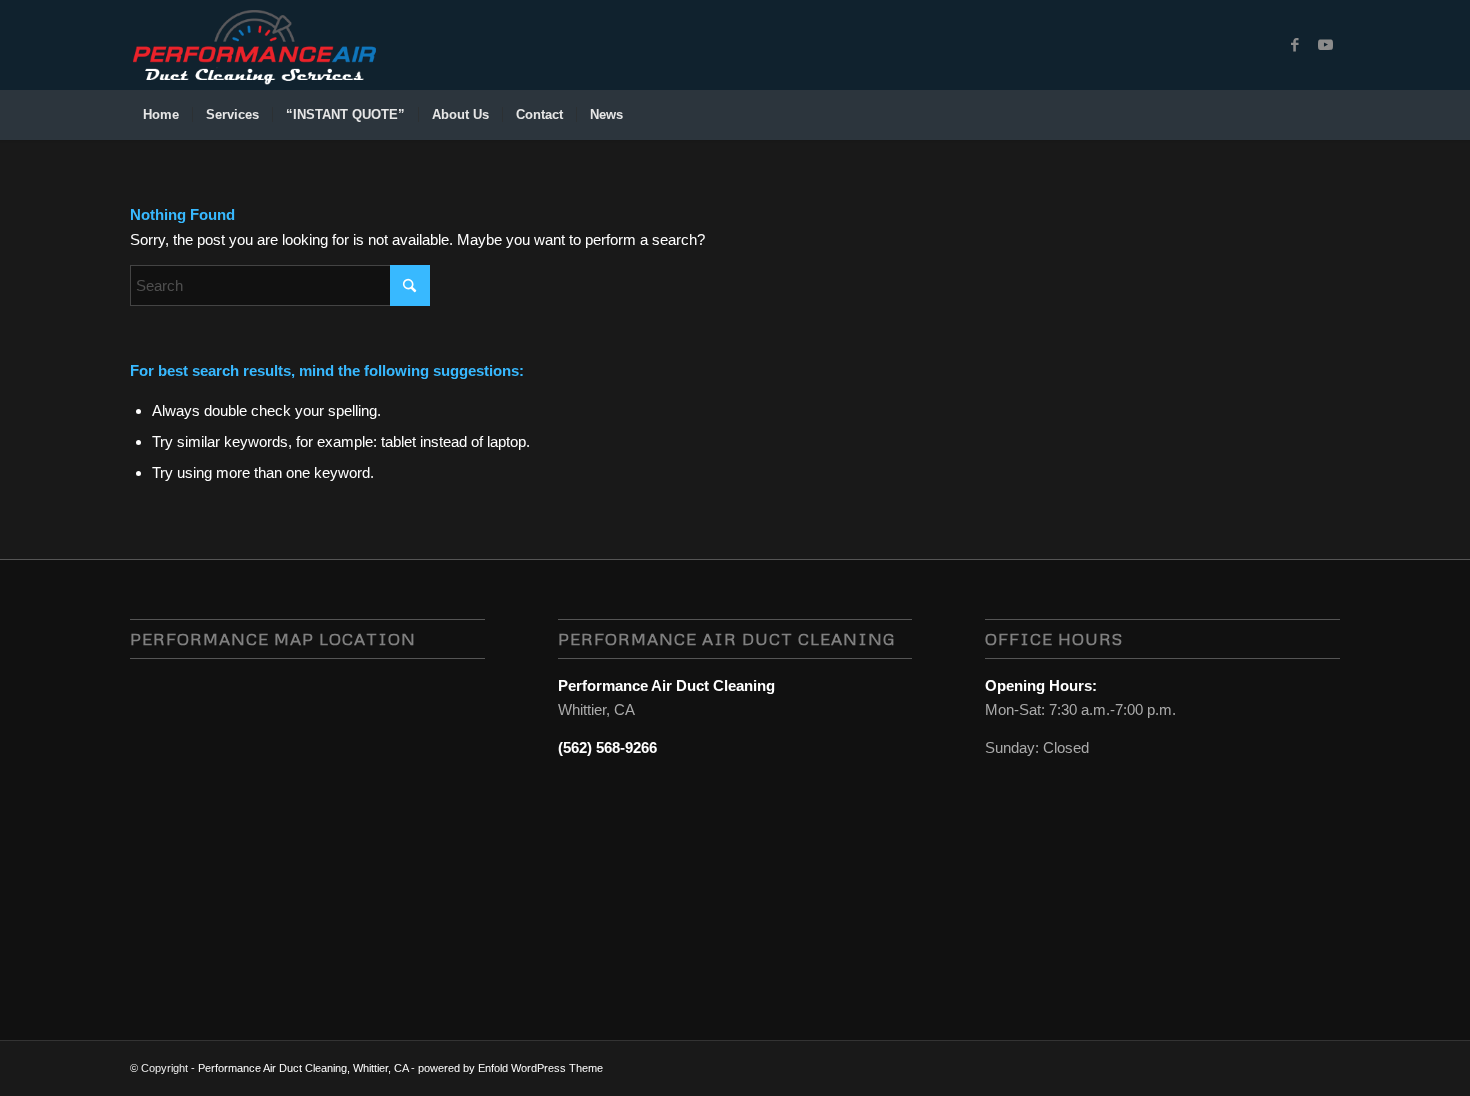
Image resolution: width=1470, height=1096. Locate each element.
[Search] (1327, 115)
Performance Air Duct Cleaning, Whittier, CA (303, 1068)
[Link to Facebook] (1295, 45)
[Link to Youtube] (1325, 45)
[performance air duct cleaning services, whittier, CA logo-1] (254, 45)
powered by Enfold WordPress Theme (510, 1068)
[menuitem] (161, 115)
